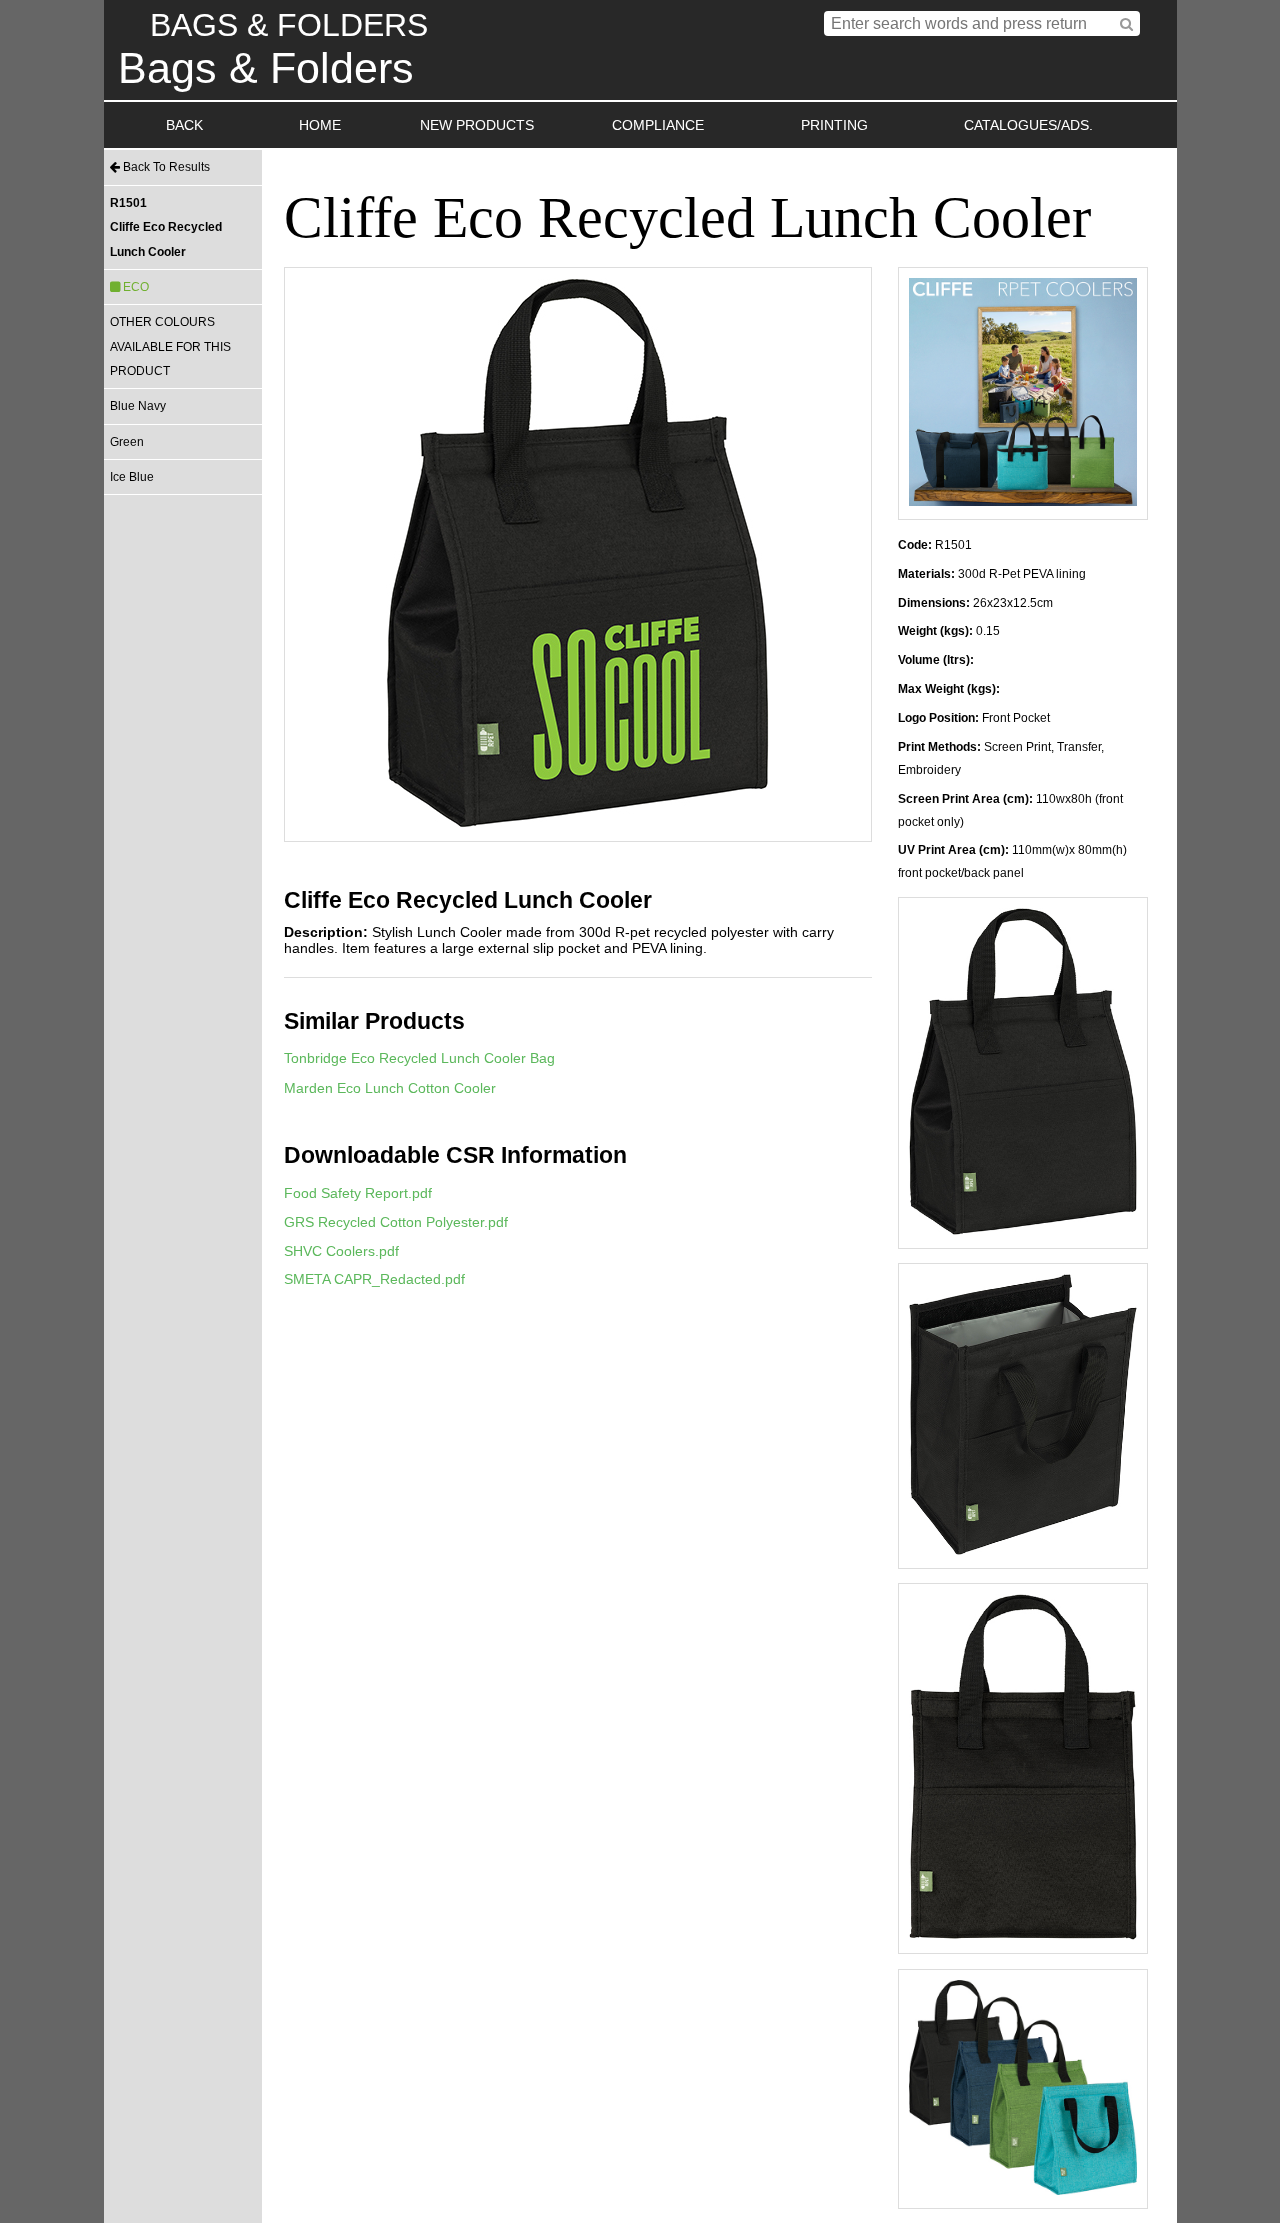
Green (127, 442)
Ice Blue (132, 477)
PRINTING (834, 125)
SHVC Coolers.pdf (341, 1251)
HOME (320, 125)
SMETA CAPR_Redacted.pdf (374, 1279)
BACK (184, 125)
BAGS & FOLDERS (289, 25)
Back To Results (165, 167)
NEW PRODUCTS (477, 125)
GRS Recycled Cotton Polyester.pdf (396, 1222)
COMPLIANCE (658, 125)
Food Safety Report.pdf (358, 1193)
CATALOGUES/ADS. (1028, 125)
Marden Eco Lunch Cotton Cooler (390, 1088)
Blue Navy (138, 406)
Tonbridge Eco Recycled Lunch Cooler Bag (419, 1058)
